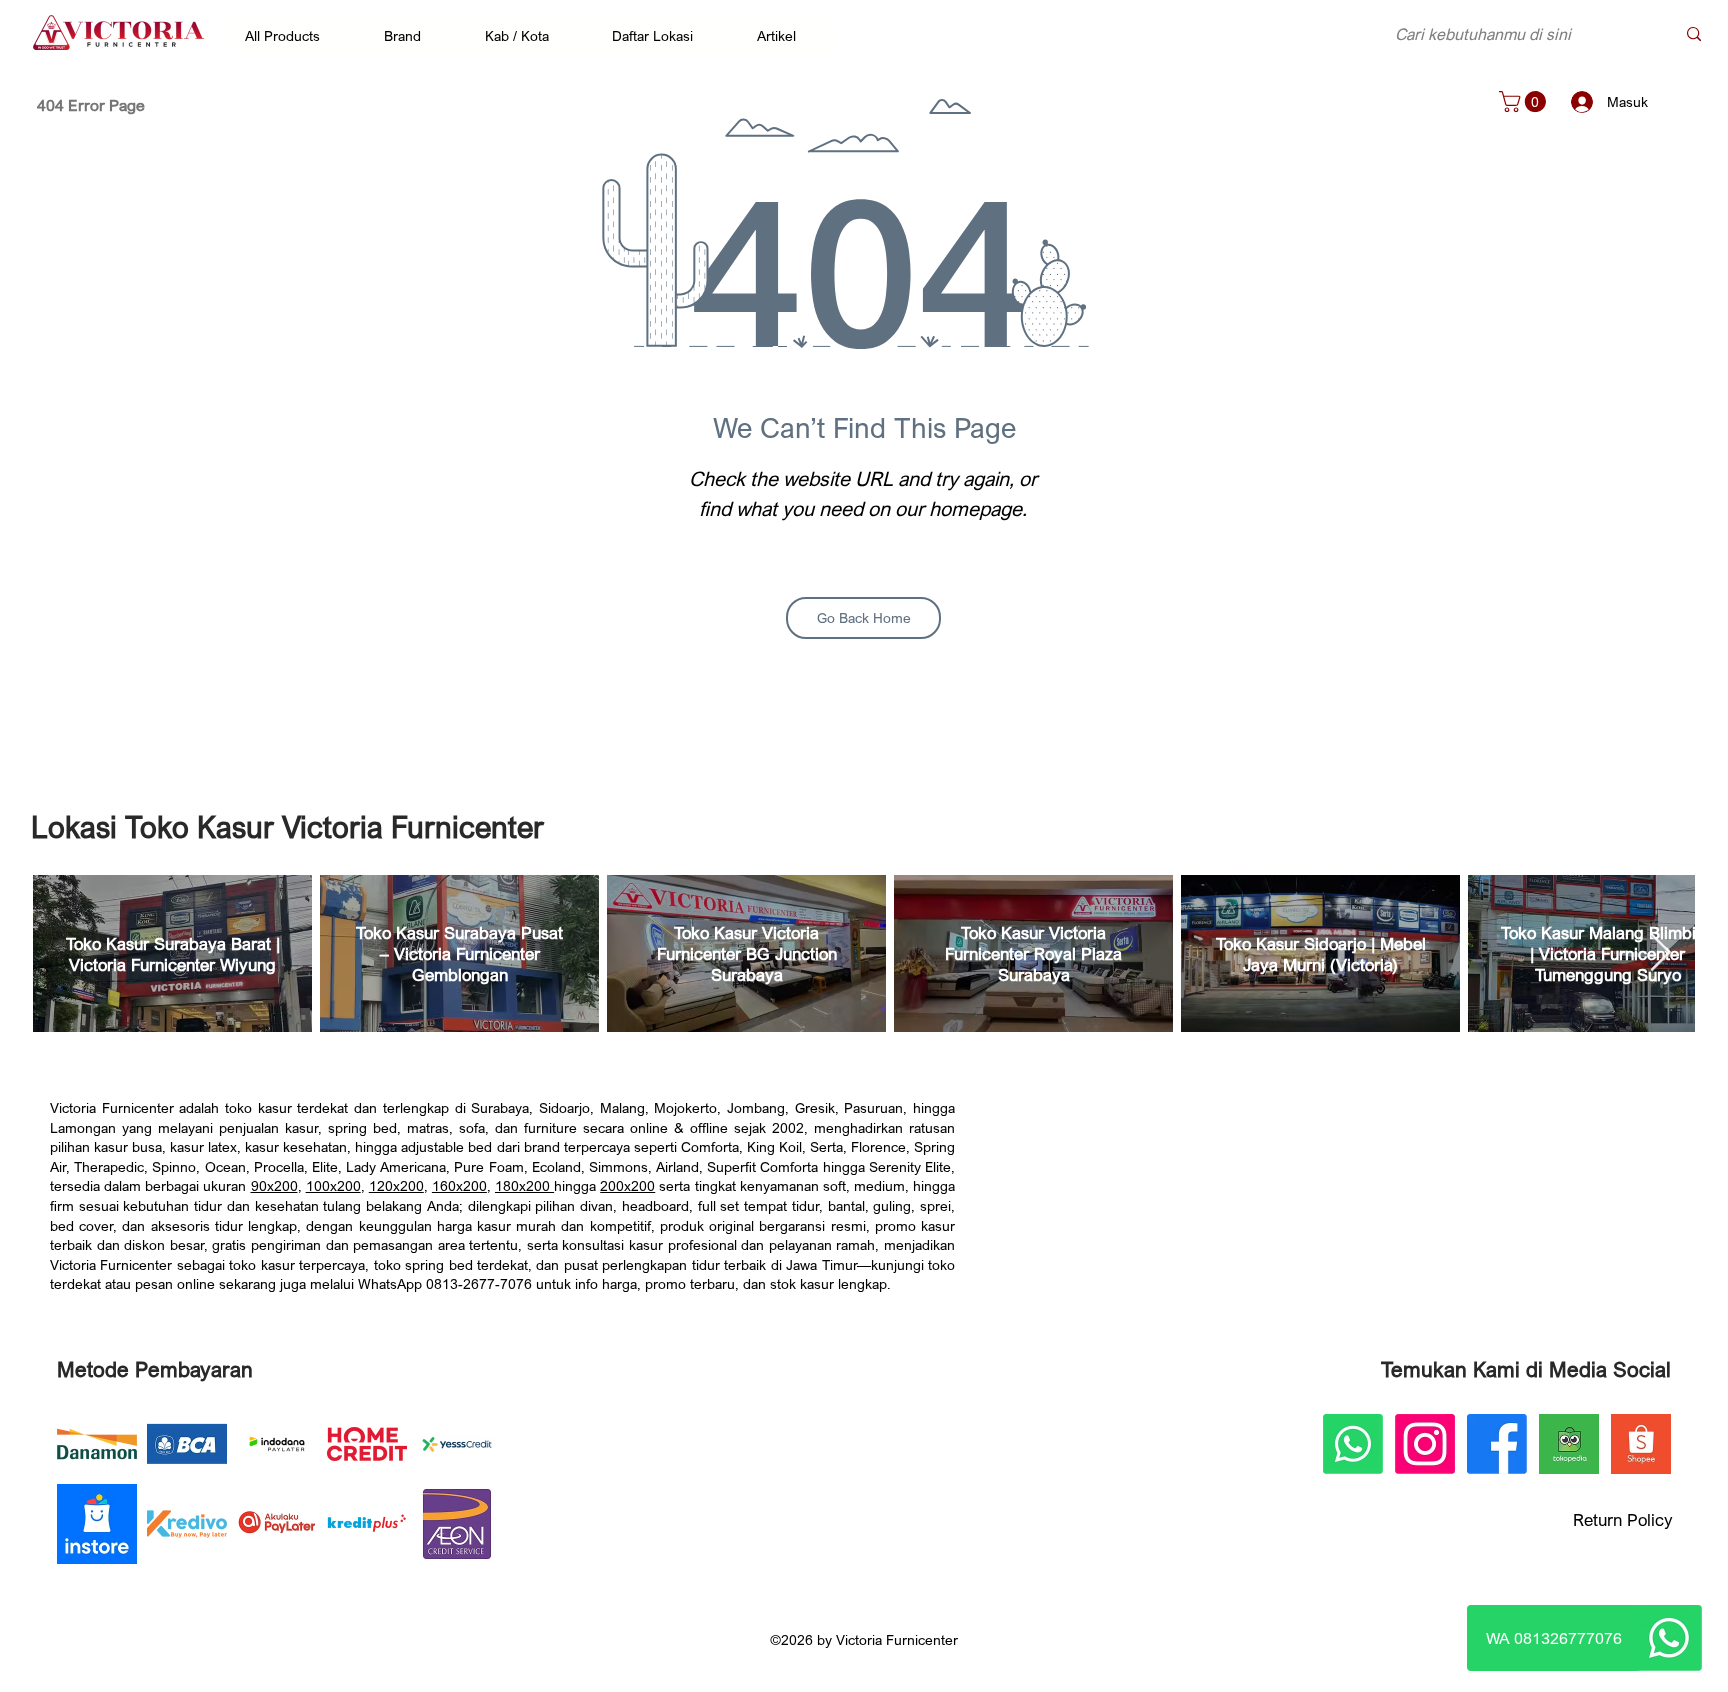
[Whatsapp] (1669, 1638)
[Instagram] (1425, 1444)
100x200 (333, 1185)
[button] (292, 35)
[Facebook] (1497, 1444)
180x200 (524, 1185)
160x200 (459, 1185)
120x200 (396, 1185)
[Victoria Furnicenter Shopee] (1641, 1444)
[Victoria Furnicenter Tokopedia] (1569, 1444)
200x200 (627, 1185)
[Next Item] (1660, 953)
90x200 (274, 1185)
